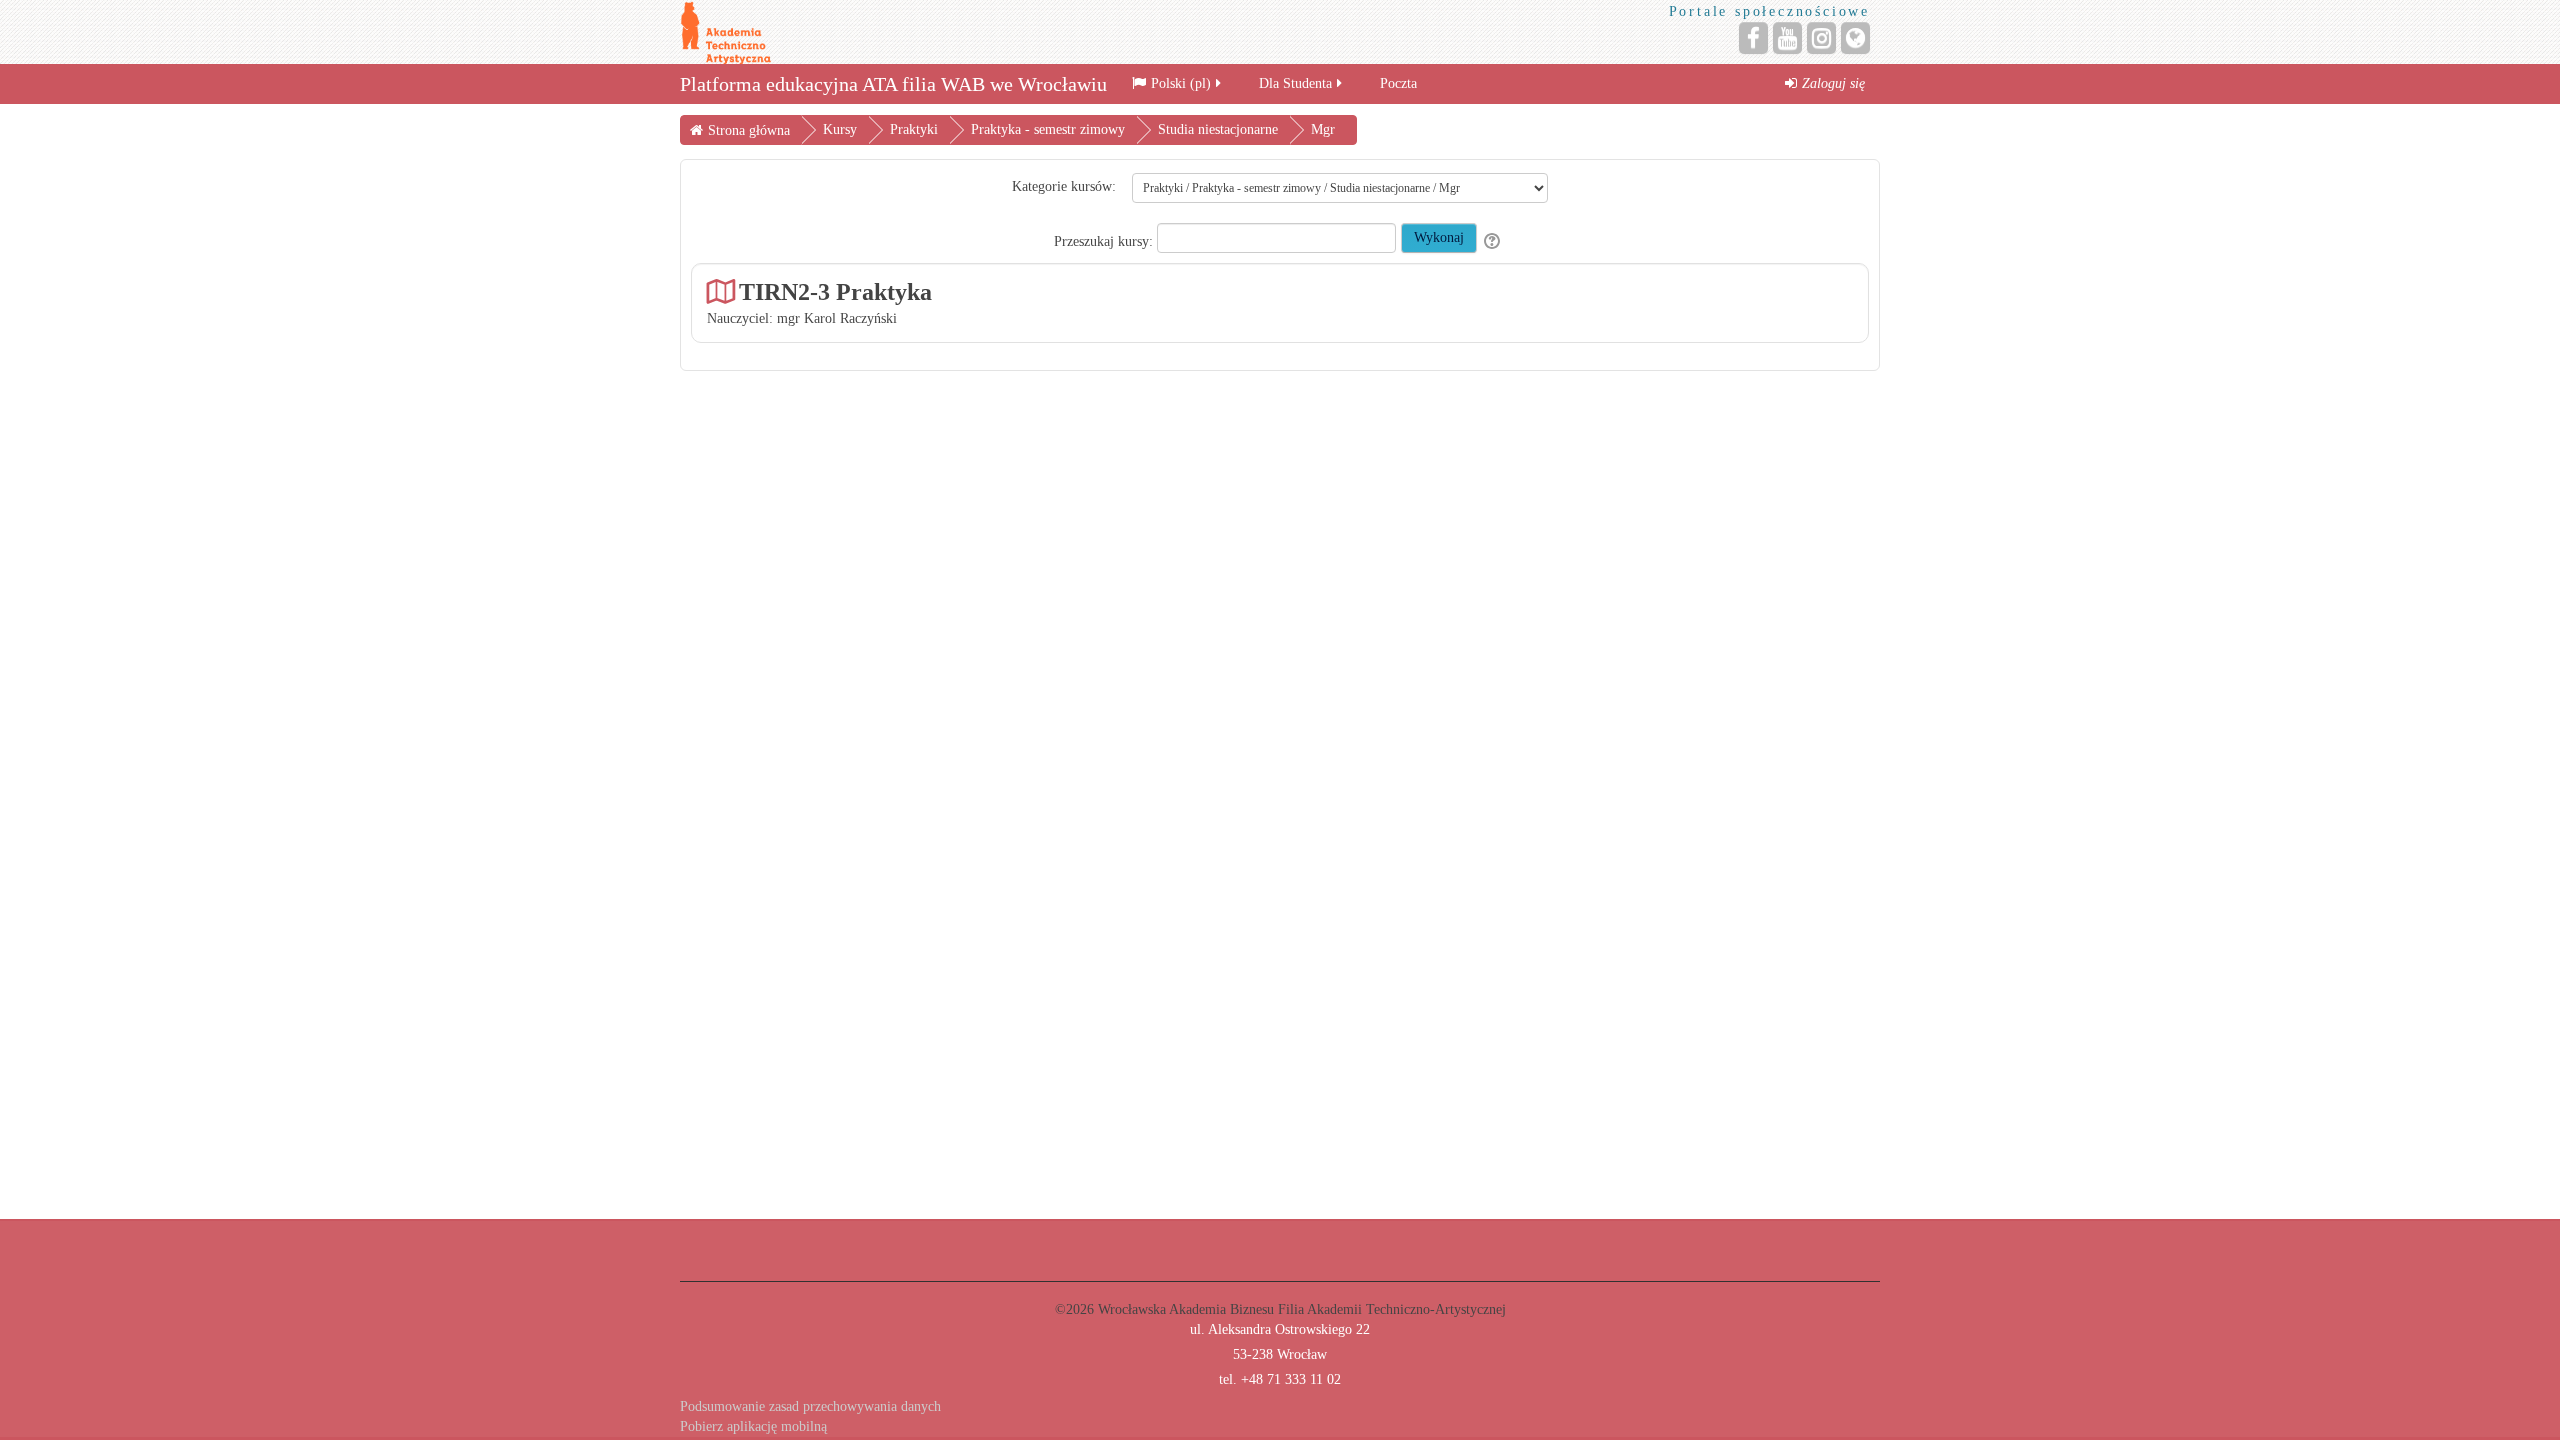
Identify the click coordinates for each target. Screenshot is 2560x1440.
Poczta (1398, 83)
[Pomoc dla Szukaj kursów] (1493, 241)
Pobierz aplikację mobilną (753, 1426)
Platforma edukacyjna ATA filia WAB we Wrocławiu (893, 84)
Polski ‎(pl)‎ (1181, 83)
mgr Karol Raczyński (837, 318)
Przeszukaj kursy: (1105, 241)
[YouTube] (1787, 38)
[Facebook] (1753, 38)
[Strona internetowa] (1855, 38)
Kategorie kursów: (1064, 186)
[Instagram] (1821, 38)
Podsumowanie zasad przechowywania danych (810, 1406)
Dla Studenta (1295, 83)
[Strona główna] (726, 31)
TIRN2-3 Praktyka (835, 291)
